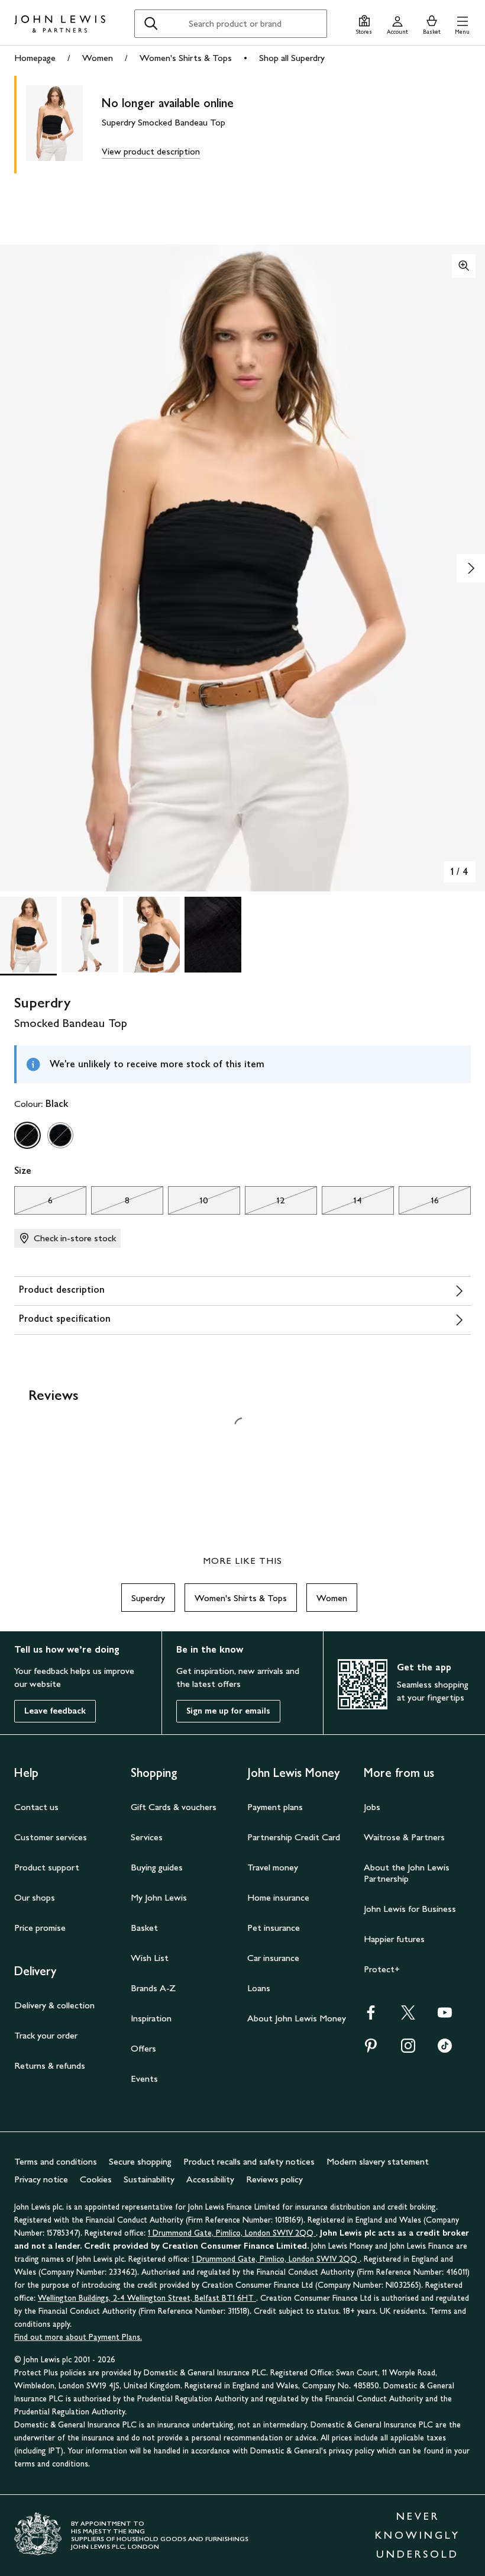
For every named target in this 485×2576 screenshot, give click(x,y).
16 (419, 1203)
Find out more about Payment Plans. (78, 2337)
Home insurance (278, 1897)
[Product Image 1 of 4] (28, 935)
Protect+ (382, 1969)
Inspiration (151, 2018)
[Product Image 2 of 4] (90, 935)
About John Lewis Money (297, 2018)
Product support (47, 1867)
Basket (144, 1928)
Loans (259, 1988)
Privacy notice (41, 2179)
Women (98, 58)
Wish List (150, 1958)
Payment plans (275, 1807)
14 (342, 1203)
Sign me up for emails (228, 1711)
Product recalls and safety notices (249, 2161)
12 (265, 1203)
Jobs (372, 1807)
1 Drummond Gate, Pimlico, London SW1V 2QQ (232, 2233)
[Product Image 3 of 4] (151, 935)
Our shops (35, 1897)
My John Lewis (159, 1897)
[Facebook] (371, 2016)
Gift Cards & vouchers (174, 1807)
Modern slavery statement (378, 2161)
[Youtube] (445, 2016)
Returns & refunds (50, 2065)
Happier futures (394, 1939)
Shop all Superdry (292, 58)
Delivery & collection (54, 2005)
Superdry (148, 1598)
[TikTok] (445, 2049)
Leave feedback (55, 1711)
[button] (462, 23)
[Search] (151, 24)
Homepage (35, 58)
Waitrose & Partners (404, 1837)
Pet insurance (274, 1928)
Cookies (96, 2179)
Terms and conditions (56, 2161)
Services (147, 1837)
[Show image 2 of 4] (471, 568)
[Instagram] (408, 2049)
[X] (408, 2016)
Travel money (273, 1867)
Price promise (40, 1928)
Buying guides (157, 1867)
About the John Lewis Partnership (407, 1873)
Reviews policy (274, 2179)
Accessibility (210, 2179)
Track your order (46, 2035)
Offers (143, 2048)
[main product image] (64, 125)
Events (144, 2078)
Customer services (51, 1837)
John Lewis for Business (410, 1909)
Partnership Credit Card (294, 1837)
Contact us (36, 1807)
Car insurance (273, 1958)
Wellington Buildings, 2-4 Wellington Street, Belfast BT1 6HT (147, 2298)
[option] (27, 1135)
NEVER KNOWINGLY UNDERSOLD (418, 2535)
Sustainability (149, 2179)
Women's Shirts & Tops (186, 58)
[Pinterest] (371, 2049)
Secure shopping (140, 2161)
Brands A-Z (153, 1988)
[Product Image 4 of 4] (213, 935)
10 (188, 1203)
